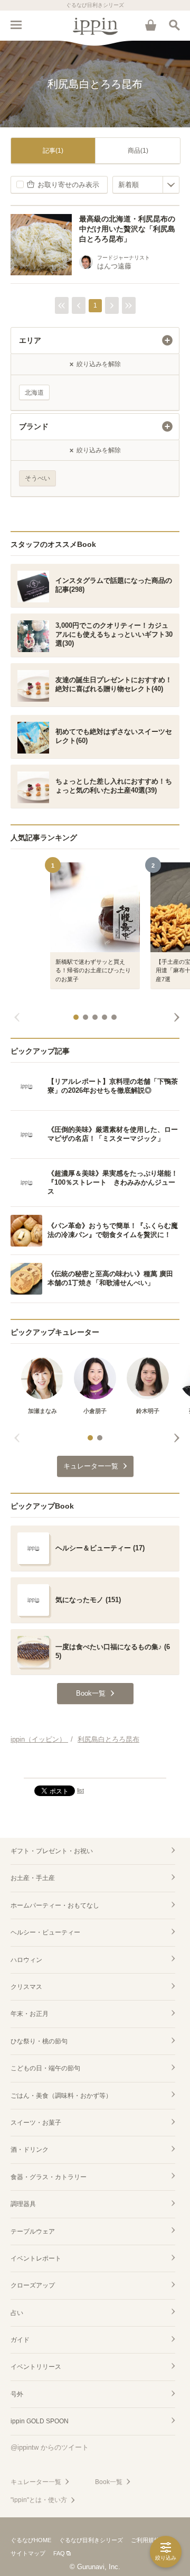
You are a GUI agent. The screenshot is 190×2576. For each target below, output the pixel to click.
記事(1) (53, 151)
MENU (16, 25)
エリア (30, 340)
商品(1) (138, 151)
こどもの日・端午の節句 (45, 2068)
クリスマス (26, 1987)
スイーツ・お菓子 (36, 2123)
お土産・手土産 (33, 1878)
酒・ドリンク (30, 2150)
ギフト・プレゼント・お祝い (52, 1851)
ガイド (20, 2340)
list (80, 1790)
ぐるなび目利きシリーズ (91, 2540)
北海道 (34, 393)
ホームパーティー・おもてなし (55, 1905)
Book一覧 (109, 2482)
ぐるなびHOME (31, 2540)
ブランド (34, 426)
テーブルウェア (33, 2231)
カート (150, 25)
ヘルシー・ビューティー (45, 1932)
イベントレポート (36, 2258)
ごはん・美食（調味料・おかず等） (61, 2096)
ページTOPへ (95, 1765)
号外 (17, 2394)
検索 (174, 25)
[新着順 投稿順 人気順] (146, 185)
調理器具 (23, 2204)
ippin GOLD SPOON (40, 2421)
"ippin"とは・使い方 (39, 2500)
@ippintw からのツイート (50, 2447)
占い (17, 2313)
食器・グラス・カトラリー (49, 2177)
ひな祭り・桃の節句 (39, 2041)
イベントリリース (36, 2367)
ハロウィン (26, 1960)
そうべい (37, 478)
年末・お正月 (30, 2014)
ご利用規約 (145, 2540)
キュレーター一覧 (36, 2482)
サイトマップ (28, 2553)
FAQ (59, 2553)
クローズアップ (33, 2285)
